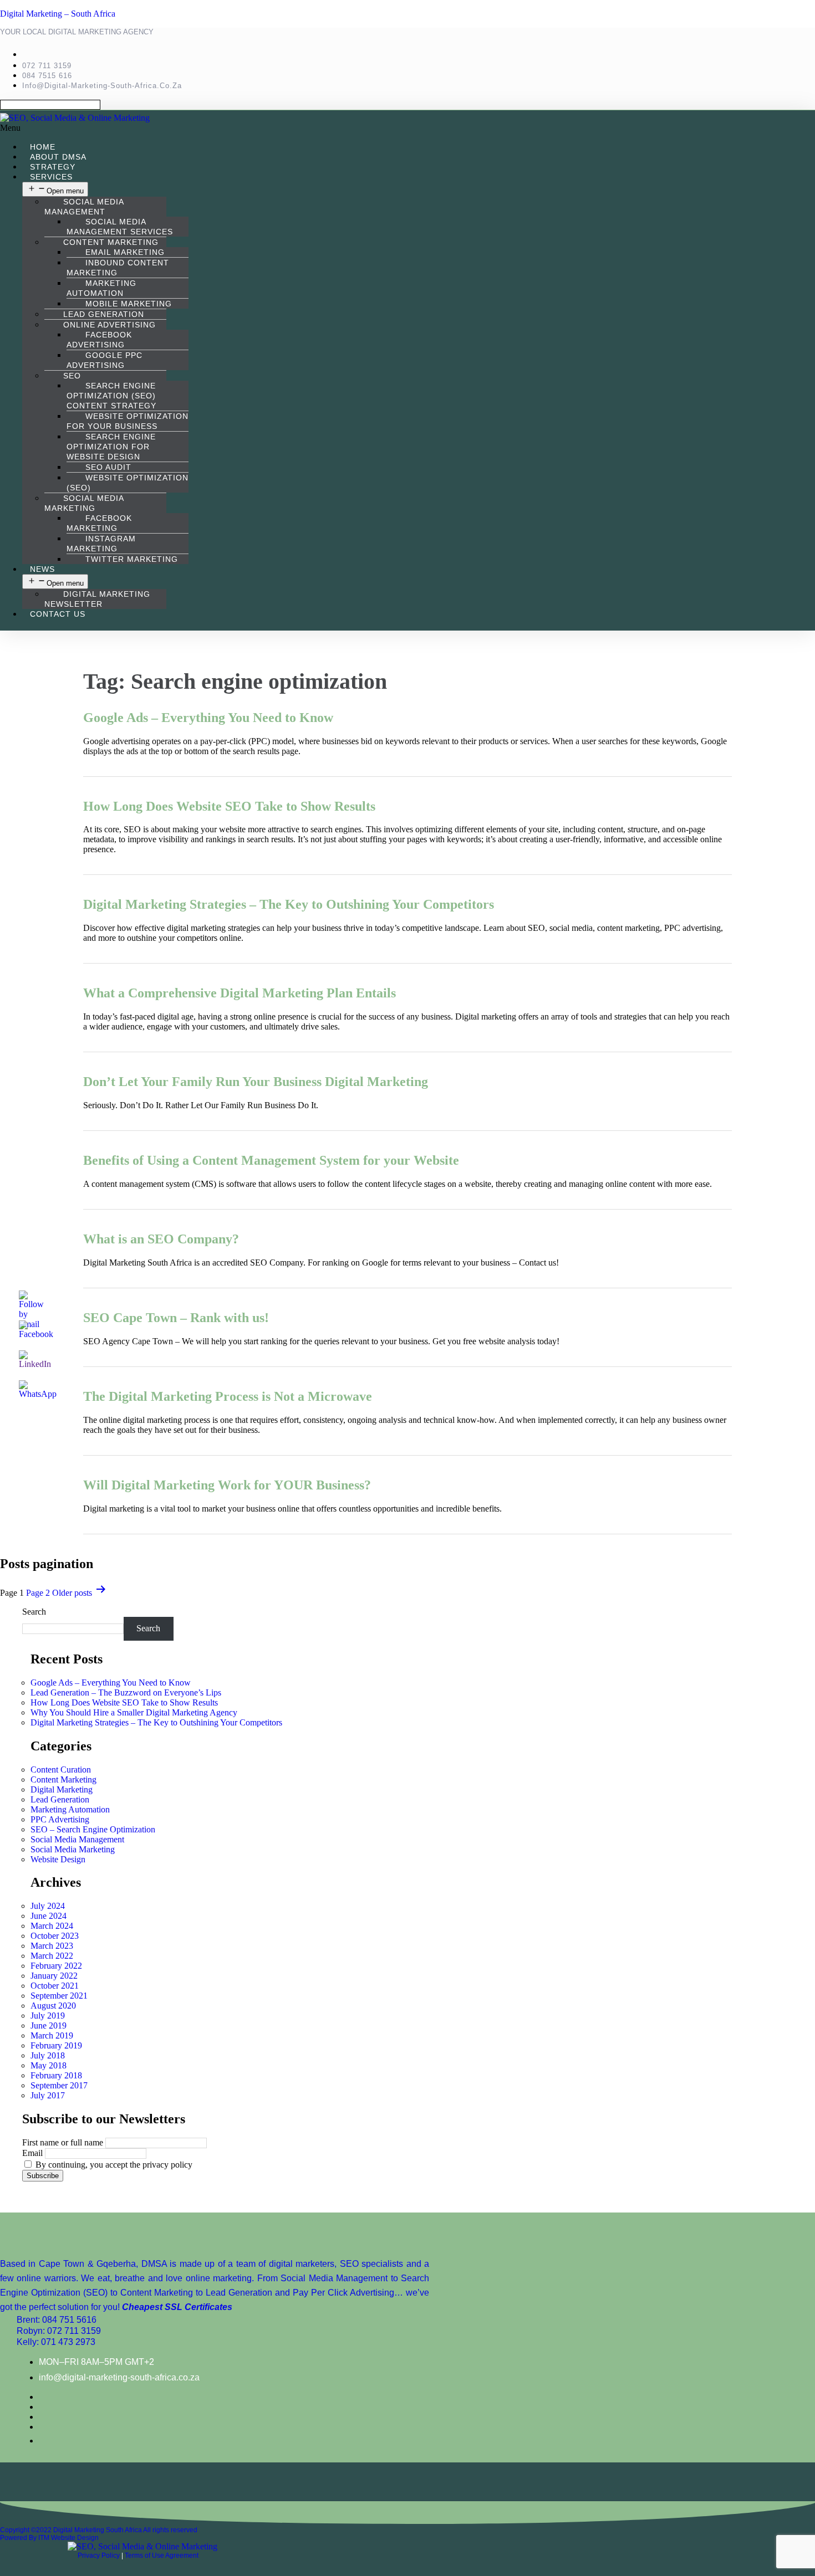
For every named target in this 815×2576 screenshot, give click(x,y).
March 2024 (52, 1926)
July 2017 (48, 2095)
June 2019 (49, 2026)
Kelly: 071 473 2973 (56, 2342)
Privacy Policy (99, 2555)
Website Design (58, 1859)
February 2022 (56, 1966)
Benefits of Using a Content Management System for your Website (271, 1160)
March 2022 (52, 1956)
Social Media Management (84, 207)
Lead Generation (60, 1799)
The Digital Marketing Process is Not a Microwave (228, 1396)
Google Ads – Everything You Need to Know (208, 718)
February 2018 (56, 2075)
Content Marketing (63, 1779)
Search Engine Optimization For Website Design (111, 447)
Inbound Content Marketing (118, 268)
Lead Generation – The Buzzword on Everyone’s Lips (126, 1692)
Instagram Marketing (101, 544)
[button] (285, 128)
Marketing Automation (101, 288)
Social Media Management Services (120, 227)
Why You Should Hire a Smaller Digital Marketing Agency (134, 1712)
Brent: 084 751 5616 (57, 2320)
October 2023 (55, 1936)
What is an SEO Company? (161, 1239)
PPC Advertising (60, 1819)
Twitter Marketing (132, 559)
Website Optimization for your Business (128, 421)
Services (51, 177)
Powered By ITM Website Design (49, 2538)
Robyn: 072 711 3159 (59, 2331)
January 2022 (54, 1976)
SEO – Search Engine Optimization (93, 1829)
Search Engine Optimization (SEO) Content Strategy (111, 396)
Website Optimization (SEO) (128, 483)
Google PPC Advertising (105, 360)
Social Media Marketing (84, 503)
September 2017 (59, 2085)
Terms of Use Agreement (162, 2555)
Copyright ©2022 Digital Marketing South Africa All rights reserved (99, 2530)
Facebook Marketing (99, 523)
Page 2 (38, 1593)
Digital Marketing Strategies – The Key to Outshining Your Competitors (289, 904)
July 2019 (48, 2016)
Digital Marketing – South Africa (58, 14)
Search (34, 1612)
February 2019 (56, 2045)
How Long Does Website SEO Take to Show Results (229, 806)
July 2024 (48, 1906)
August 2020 (53, 2006)
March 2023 (52, 1946)
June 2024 (49, 1916)
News (42, 569)
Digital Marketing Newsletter (97, 599)
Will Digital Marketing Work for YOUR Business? (227, 1485)
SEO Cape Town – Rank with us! (176, 1318)
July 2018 (48, 2055)
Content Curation (61, 1770)
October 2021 (55, 1986)
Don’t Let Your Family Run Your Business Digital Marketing (256, 1082)
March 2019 (52, 2035)
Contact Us (58, 614)
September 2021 (59, 1996)
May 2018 (49, 2065)
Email (32, 2153)
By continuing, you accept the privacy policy (113, 2165)
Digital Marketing (62, 1789)
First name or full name (63, 2142)
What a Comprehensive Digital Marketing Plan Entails (240, 993)
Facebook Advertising (99, 340)
